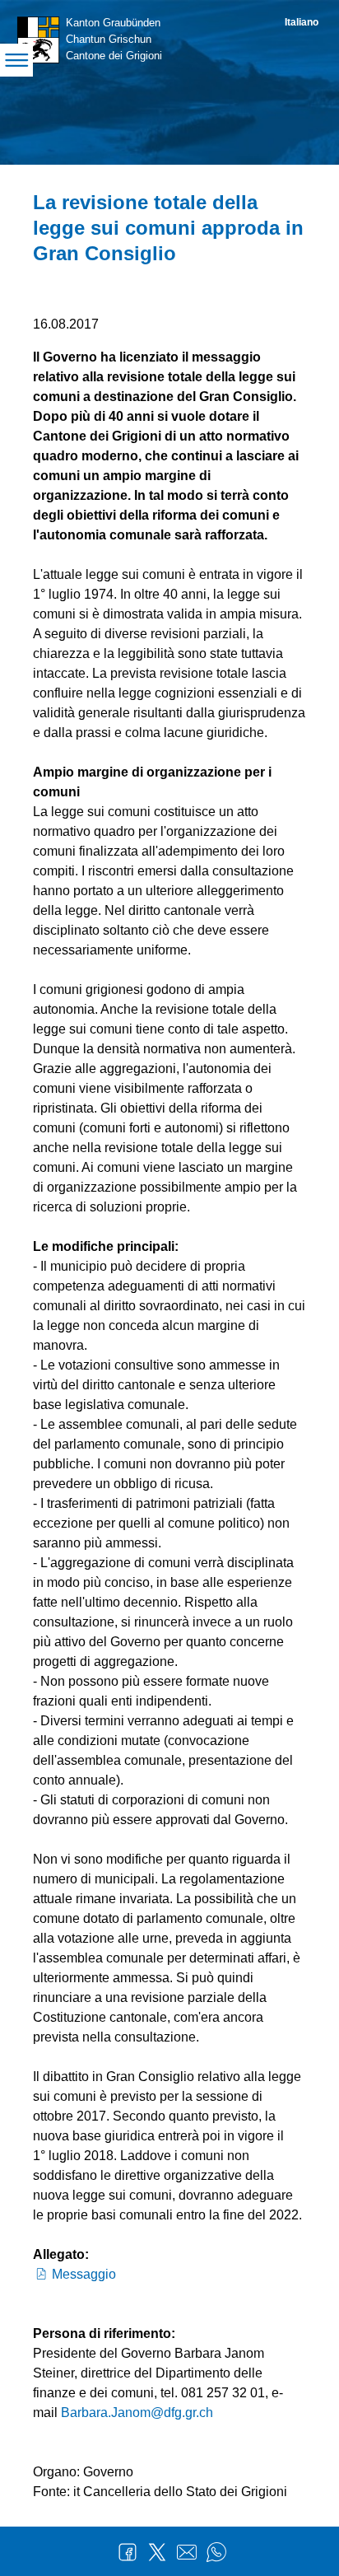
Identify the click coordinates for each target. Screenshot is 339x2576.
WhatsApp (216, 2552)
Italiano (302, 22)
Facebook (128, 2552)
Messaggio (84, 2274)
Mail (187, 2552)
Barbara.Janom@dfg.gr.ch (137, 2413)
